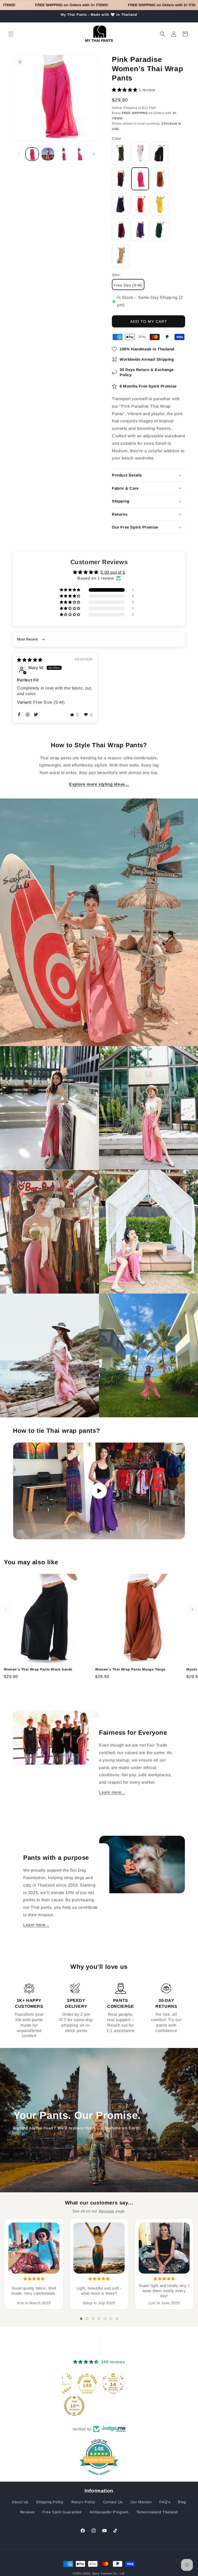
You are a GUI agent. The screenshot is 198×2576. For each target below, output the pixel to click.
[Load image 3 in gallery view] (64, 154)
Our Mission (141, 2502)
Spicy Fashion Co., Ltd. (109, 2573)
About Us (20, 2502)
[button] (11, 34)
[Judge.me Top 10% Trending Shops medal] (109, 2406)
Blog (182, 2502)
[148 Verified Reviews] (99, 2478)
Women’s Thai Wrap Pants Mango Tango (130, 1669)
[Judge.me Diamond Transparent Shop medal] (70, 2383)
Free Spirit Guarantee (62, 2512)
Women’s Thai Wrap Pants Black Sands (38, 1669)
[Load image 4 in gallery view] (79, 154)
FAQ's (165, 2502)
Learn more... (112, 1792)
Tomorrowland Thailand (157, 2512)
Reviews (107, 2211)
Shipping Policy (50, 2502)
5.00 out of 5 (113, 572)
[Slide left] (19, 154)
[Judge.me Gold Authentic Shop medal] (96, 2383)
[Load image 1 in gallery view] (32, 154)
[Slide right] (93, 154)
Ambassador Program (109, 2512)
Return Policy (83, 2502)
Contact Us (113, 2502)
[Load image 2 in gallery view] (48, 154)
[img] (30, 660)
